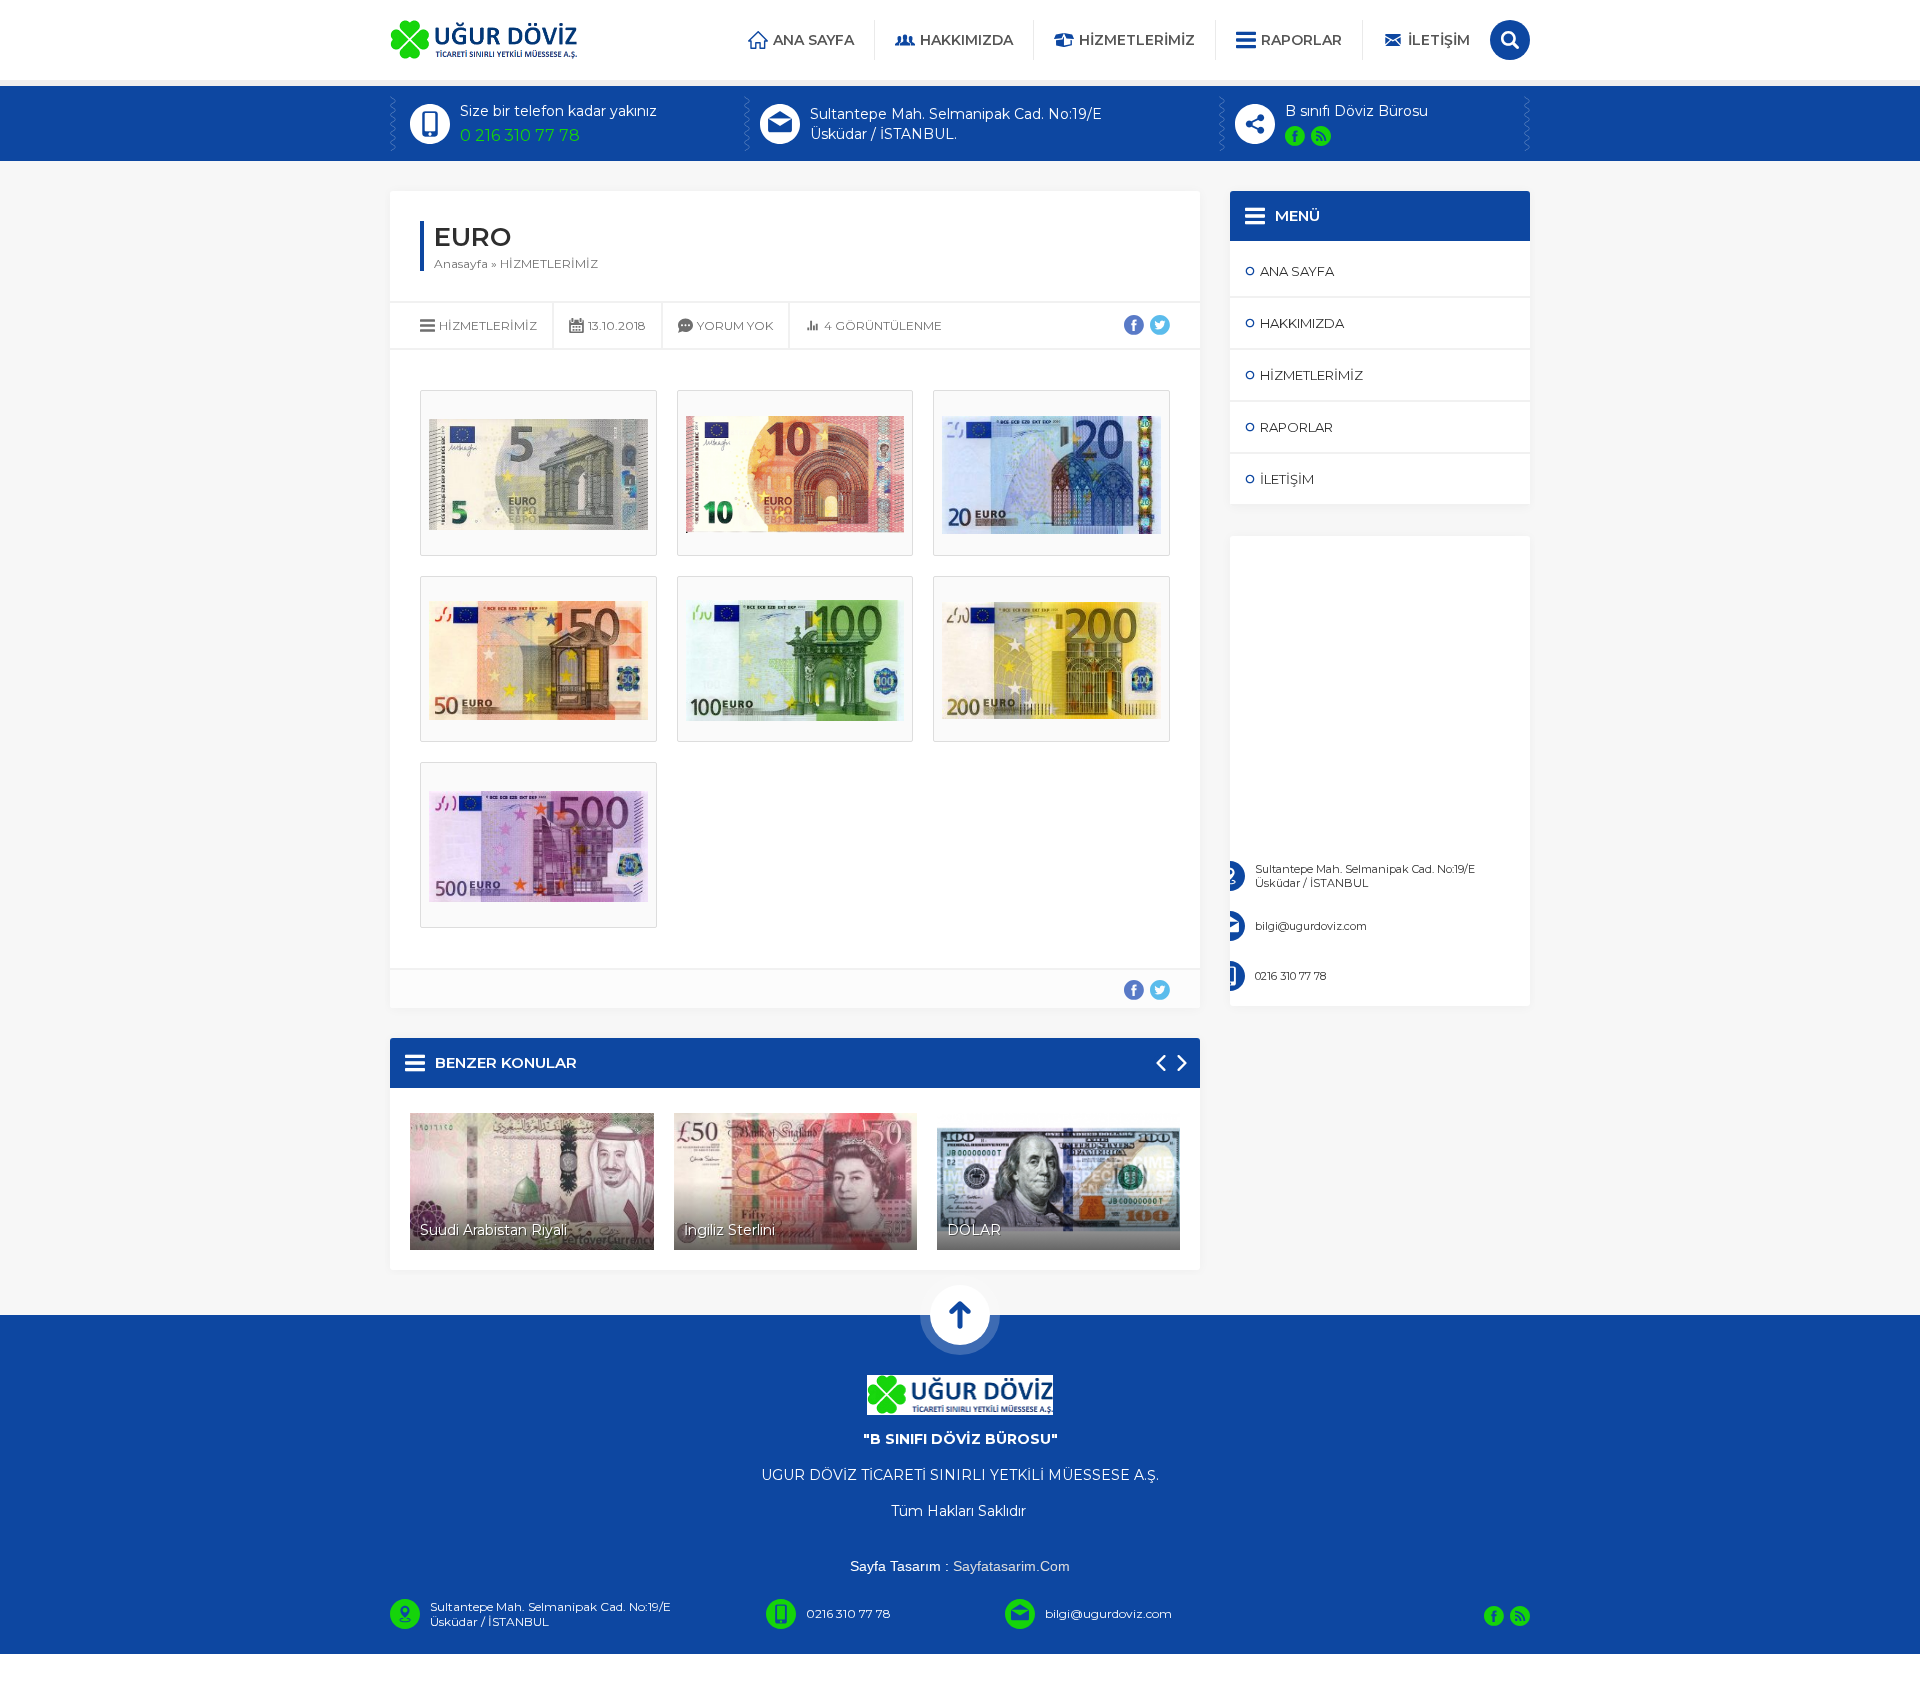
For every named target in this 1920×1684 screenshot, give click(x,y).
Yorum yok (735, 325)
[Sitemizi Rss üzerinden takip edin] (1321, 136)
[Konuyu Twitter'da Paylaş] (1160, 325)
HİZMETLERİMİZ (549, 263)
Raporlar (1301, 40)
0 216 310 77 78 (520, 135)
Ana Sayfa (813, 40)
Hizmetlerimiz (1137, 40)
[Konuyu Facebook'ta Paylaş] (1134, 325)
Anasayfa (461, 263)
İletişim (1439, 40)
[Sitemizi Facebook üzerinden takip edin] (1295, 136)
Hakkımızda (966, 40)
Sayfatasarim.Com (1011, 1566)
